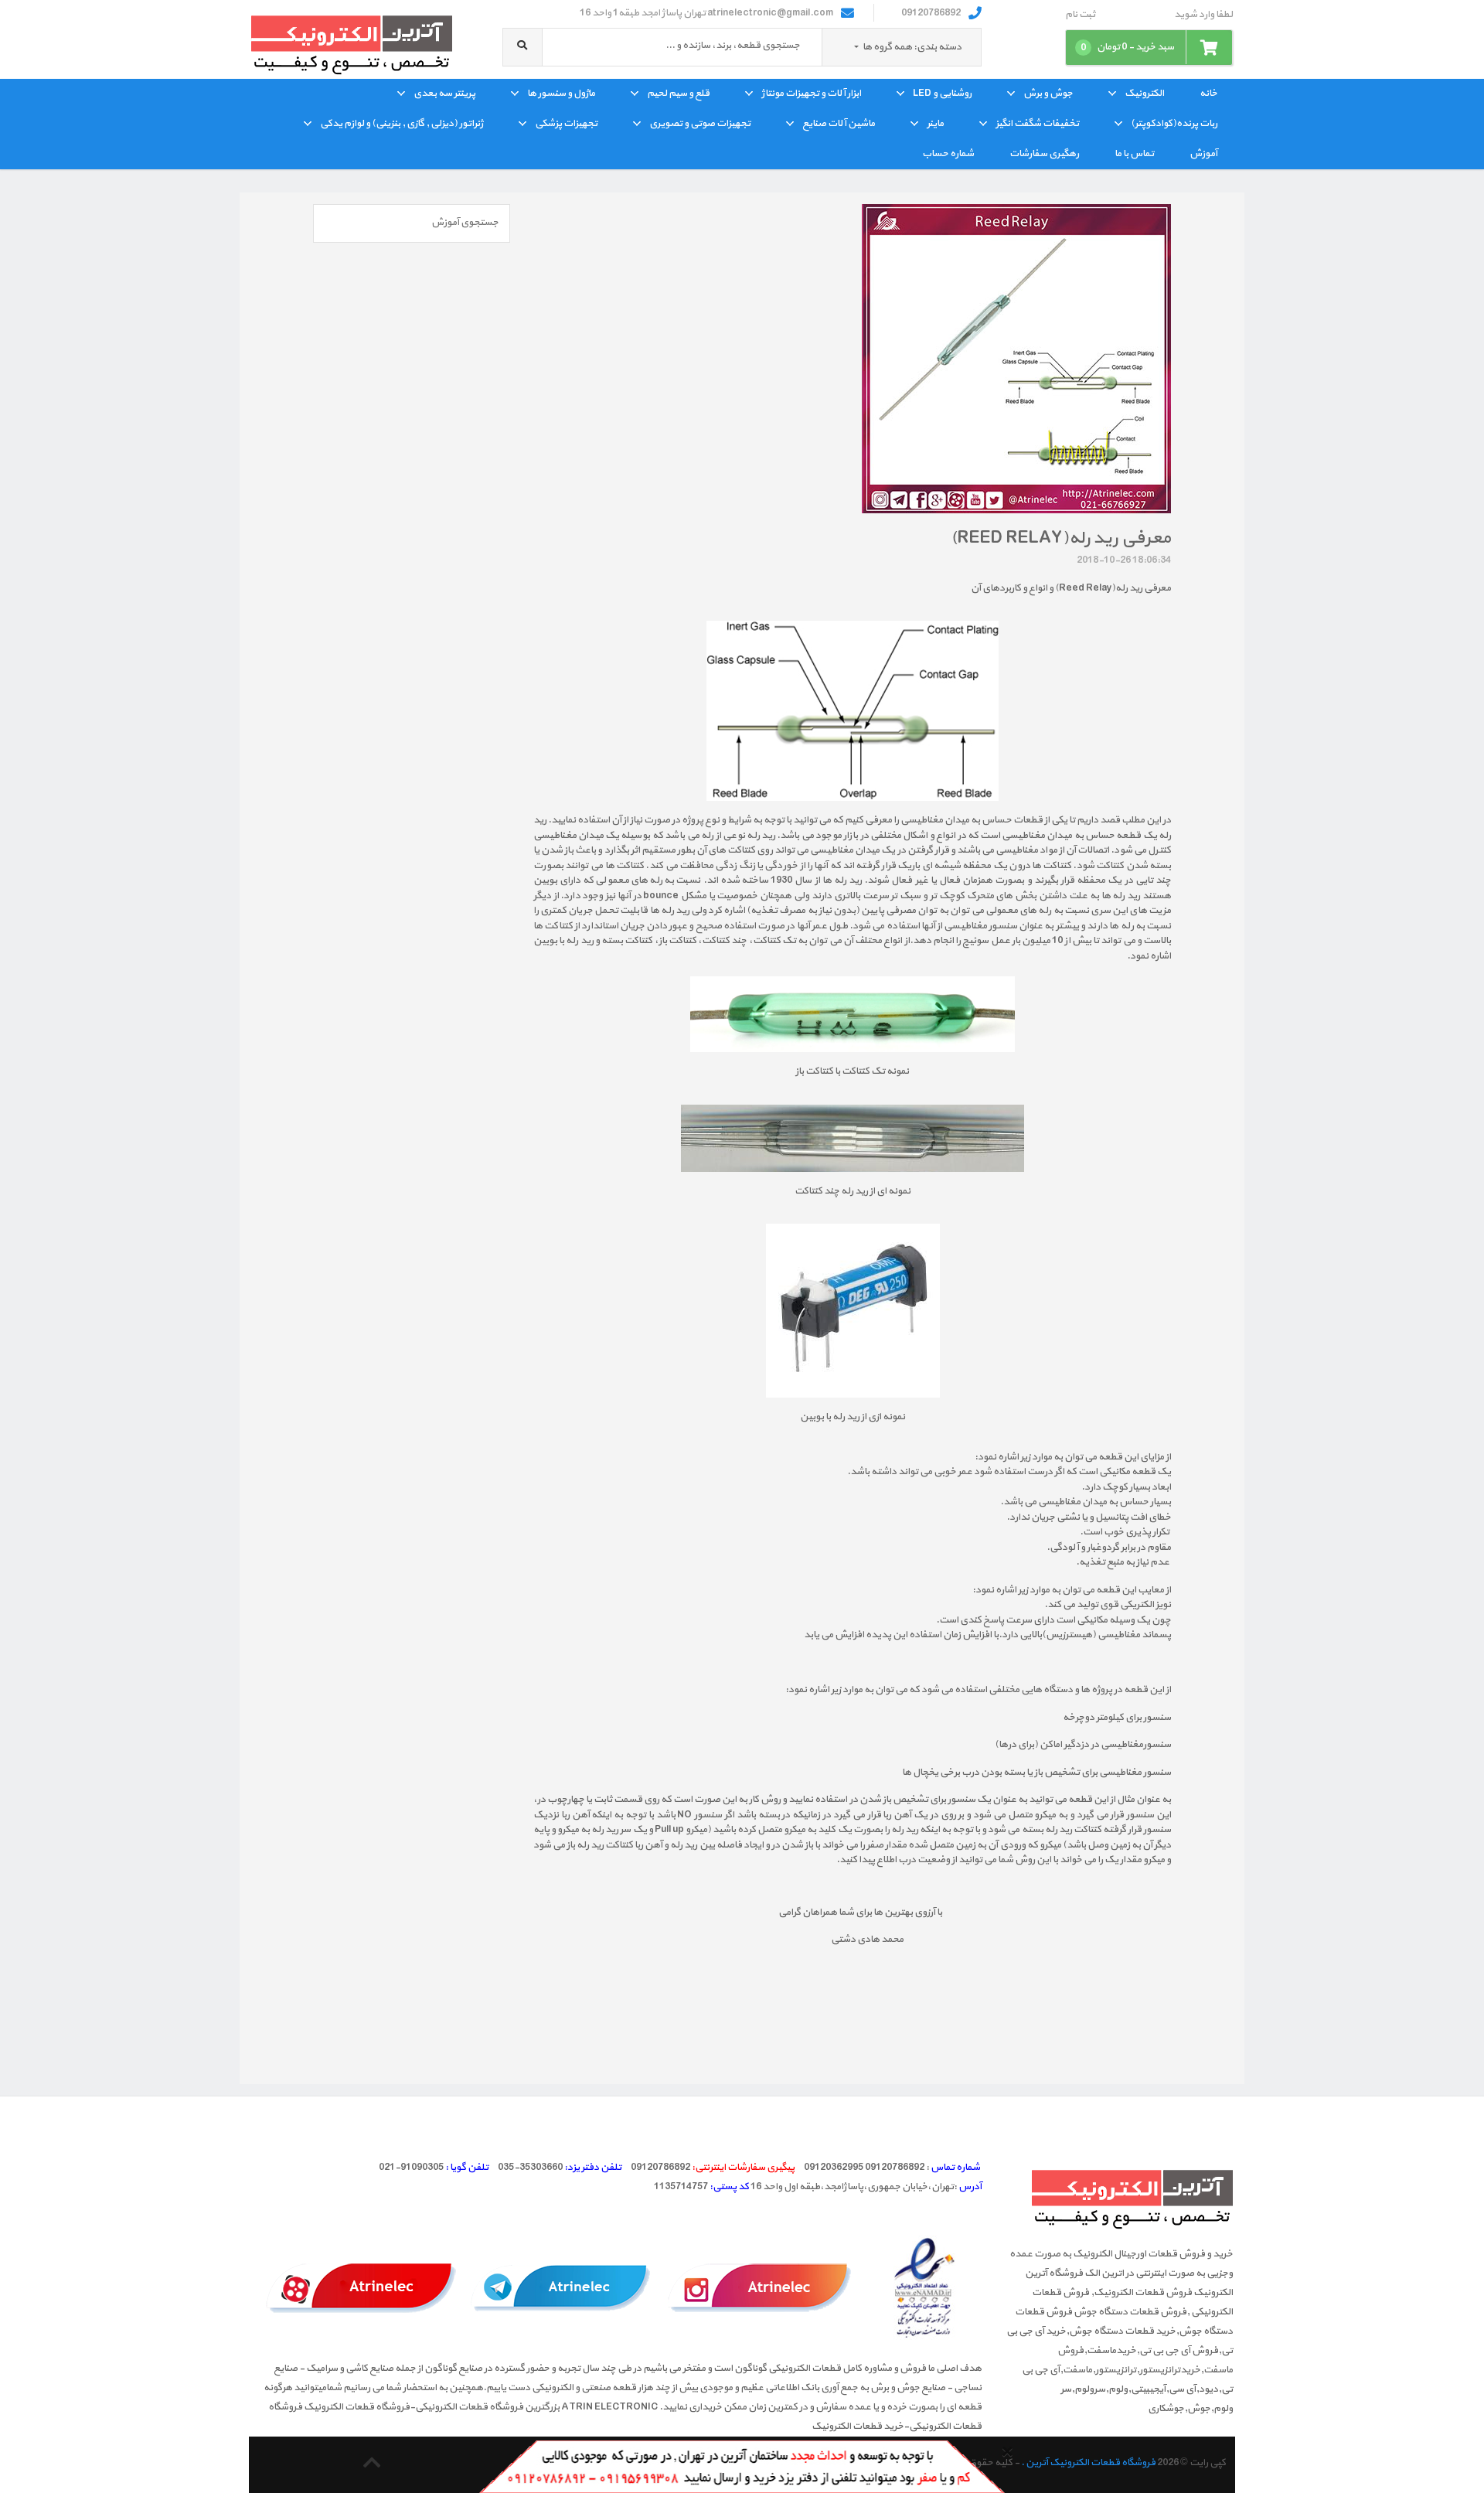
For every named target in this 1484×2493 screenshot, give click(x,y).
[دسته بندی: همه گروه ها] (857, 47)
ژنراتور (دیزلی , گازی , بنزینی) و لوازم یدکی (402, 124)
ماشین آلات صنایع (839, 124)
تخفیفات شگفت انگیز (1037, 124)
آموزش (1203, 154)
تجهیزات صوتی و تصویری (700, 124)
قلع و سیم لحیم (678, 94)
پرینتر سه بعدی (444, 94)
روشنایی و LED (942, 94)
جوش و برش (1048, 94)
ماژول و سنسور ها (561, 94)
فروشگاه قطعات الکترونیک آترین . (1088, 2463)
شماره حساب (948, 154)
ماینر (935, 124)
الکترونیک (1144, 94)
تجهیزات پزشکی (566, 124)
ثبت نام (1080, 15)
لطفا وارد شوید (1203, 15)
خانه (1208, 94)
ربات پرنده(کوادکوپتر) (1174, 124)
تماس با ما (1134, 154)
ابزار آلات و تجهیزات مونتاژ (811, 94)
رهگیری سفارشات (1044, 154)
